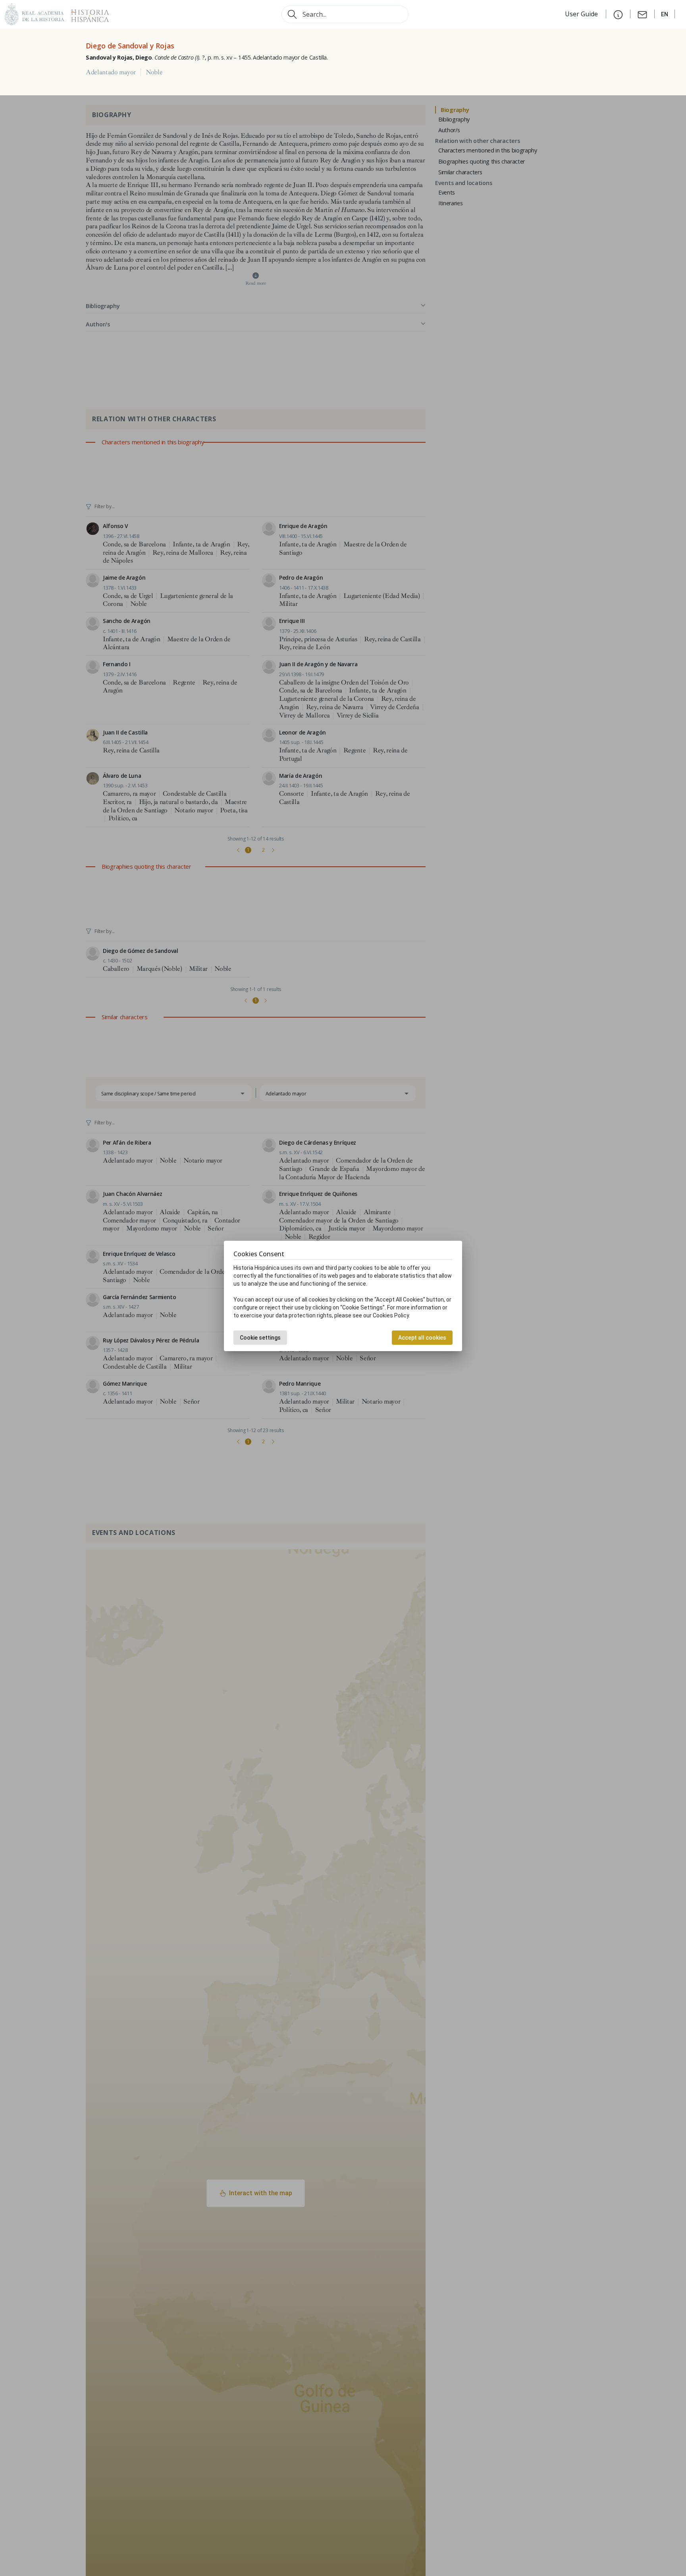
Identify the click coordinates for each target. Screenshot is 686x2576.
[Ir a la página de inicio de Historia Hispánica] (87, 13)
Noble (154, 72)
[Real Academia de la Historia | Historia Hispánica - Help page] (618, 14)
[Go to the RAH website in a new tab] (35, 13)
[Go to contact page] (642, 14)
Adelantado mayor (111, 72)
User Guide (582, 14)
